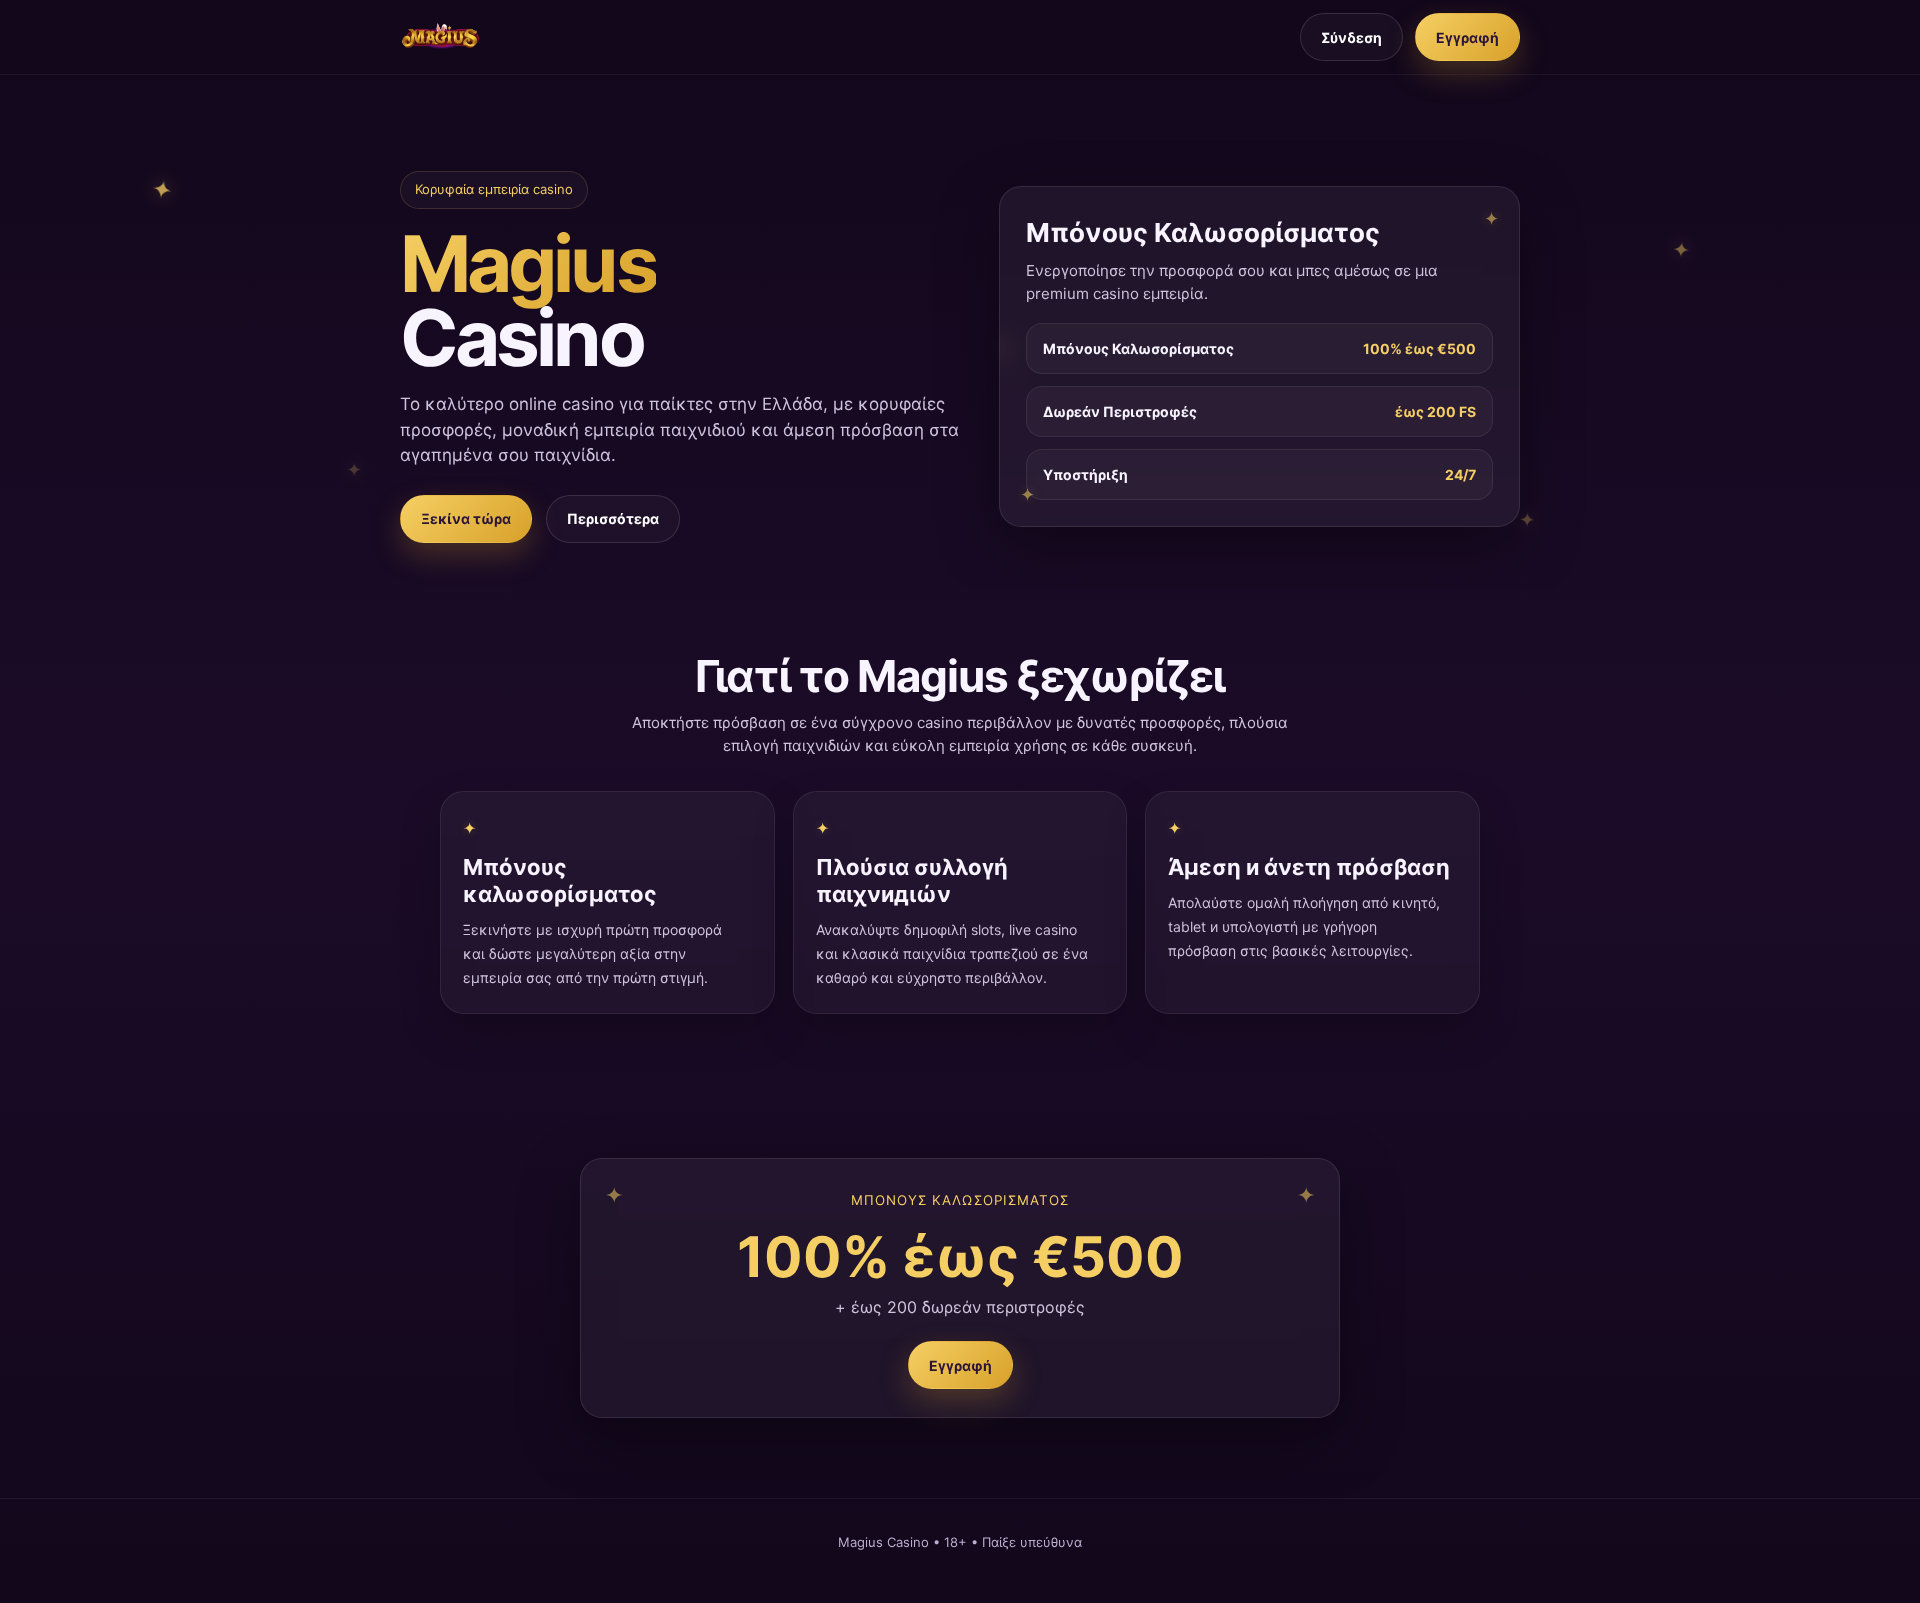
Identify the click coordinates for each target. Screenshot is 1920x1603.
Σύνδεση (1351, 37)
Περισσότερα (613, 518)
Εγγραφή (1467, 37)
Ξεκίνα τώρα (466, 518)
